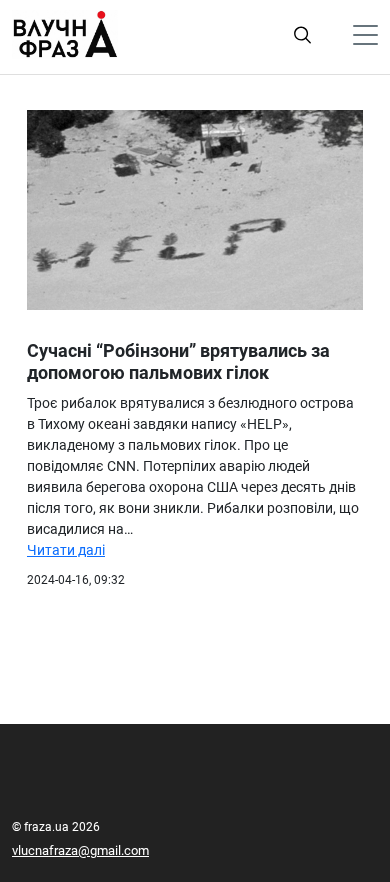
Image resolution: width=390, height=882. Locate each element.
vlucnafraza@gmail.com (80, 850)
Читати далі (66, 550)
